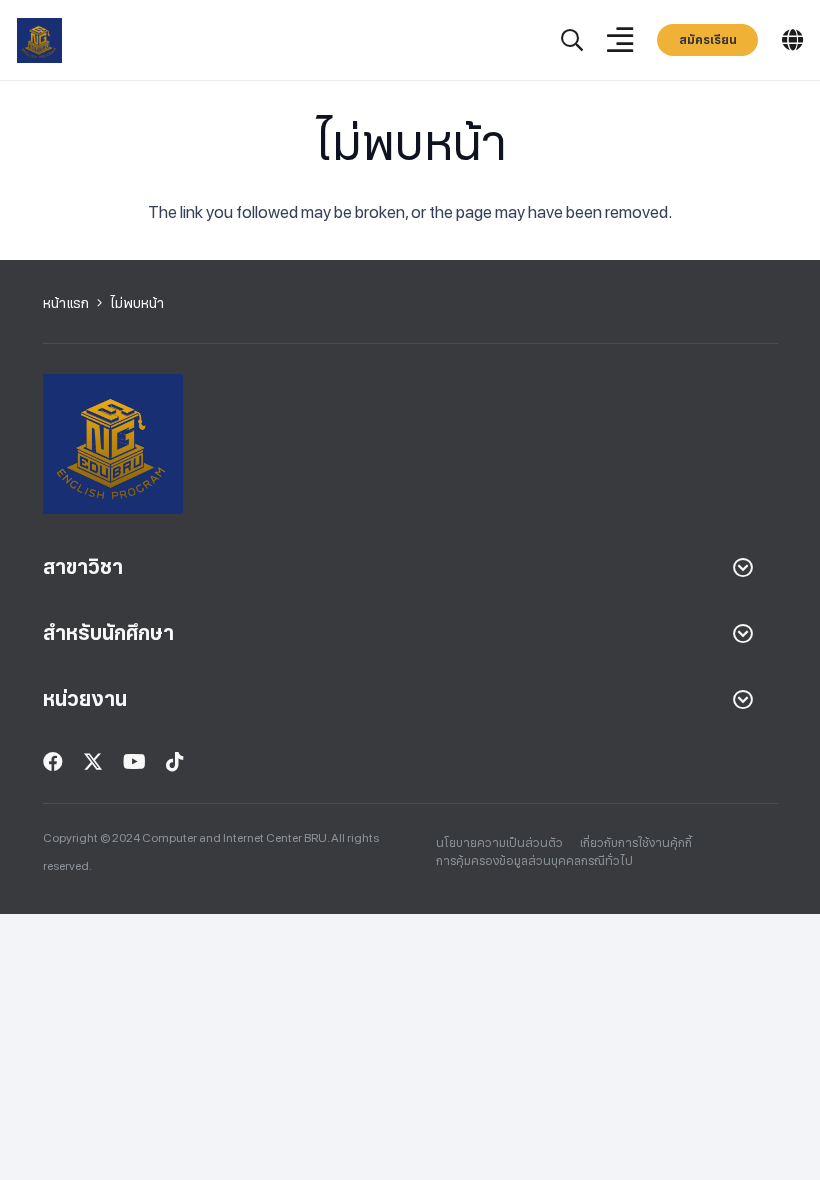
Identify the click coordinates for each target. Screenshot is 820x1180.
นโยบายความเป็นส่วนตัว (499, 843)
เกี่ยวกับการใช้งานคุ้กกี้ (636, 843)
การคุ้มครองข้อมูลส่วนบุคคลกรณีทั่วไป (534, 861)
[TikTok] (175, 762)
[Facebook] (53, 762)
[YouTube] (134, 762)
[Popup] (572, 40)
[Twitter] (93, 762)
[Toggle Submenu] (743, 567)
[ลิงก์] (39, 40)
